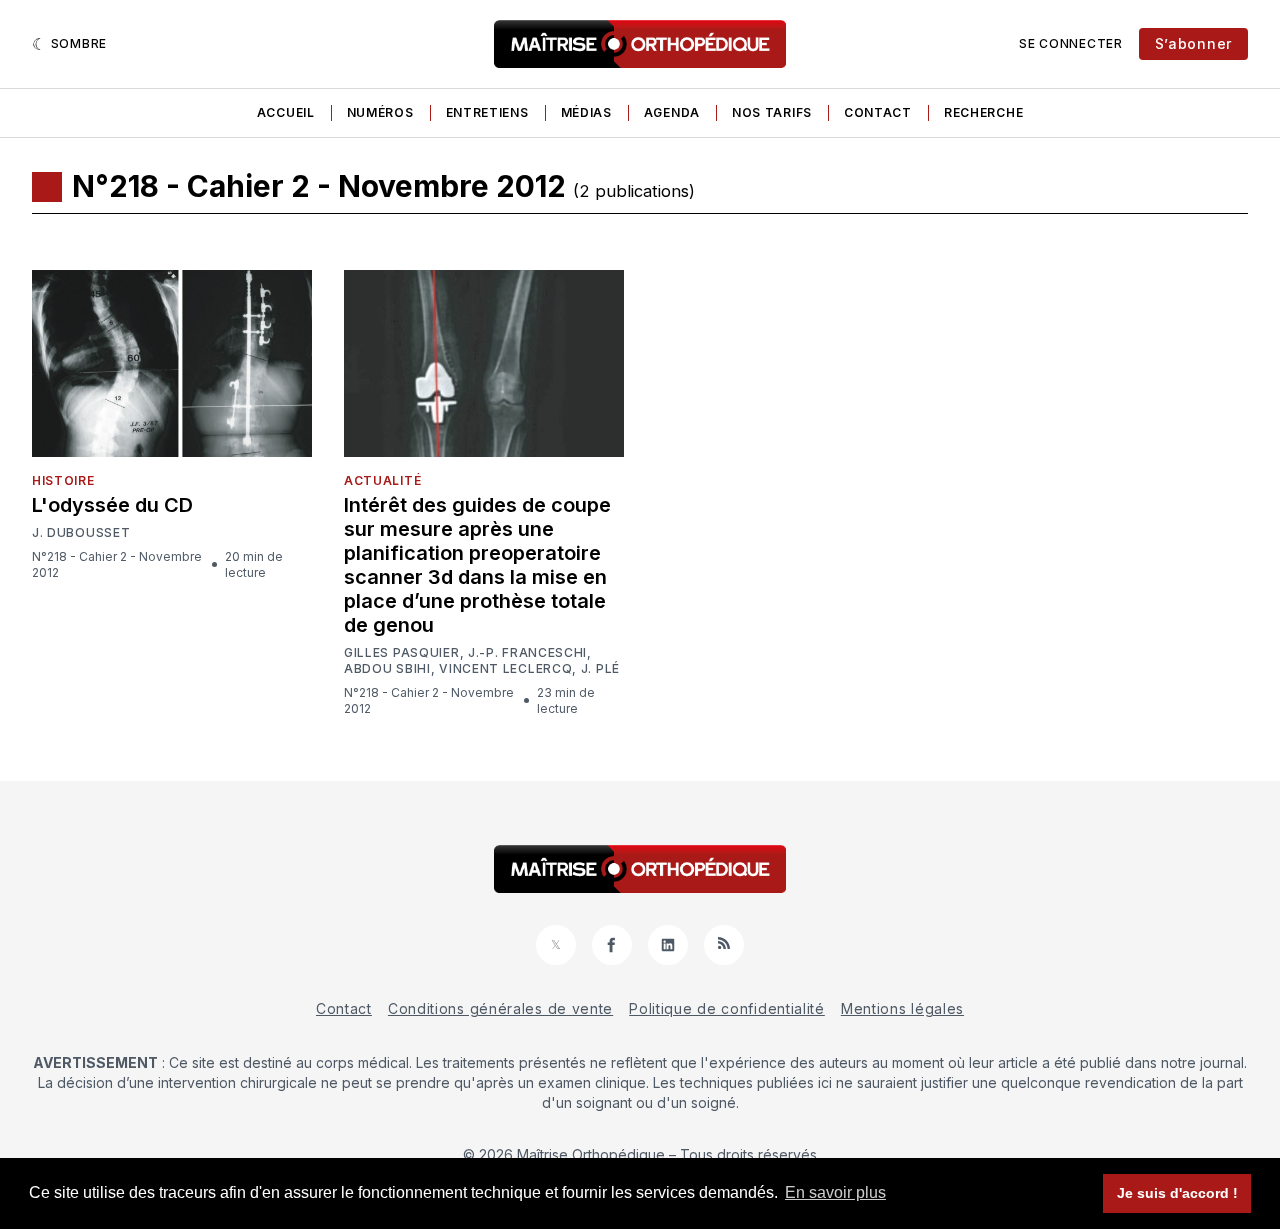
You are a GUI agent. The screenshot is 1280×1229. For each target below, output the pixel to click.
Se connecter (1070, 43)
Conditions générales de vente (500, 1008)
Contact (878, 112)
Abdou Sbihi (387, 669)
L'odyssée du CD (112, 505)
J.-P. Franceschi (527, 653)
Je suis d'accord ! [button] (1177, 1193)
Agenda (672, 112)
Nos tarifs (772, 112)
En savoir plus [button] (835, 1192)
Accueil (286, 112)
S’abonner (1193, 43)
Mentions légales (902, 1008)
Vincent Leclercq (505, 669)
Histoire (63, 480)
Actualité (382, 480)
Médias (586, 112)
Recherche (983, 112)
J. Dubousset (81, 533)
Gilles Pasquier (402, 653)
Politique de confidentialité (727, 1008)
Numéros (380, 112)
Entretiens (487, 112)
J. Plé (600, 669)
